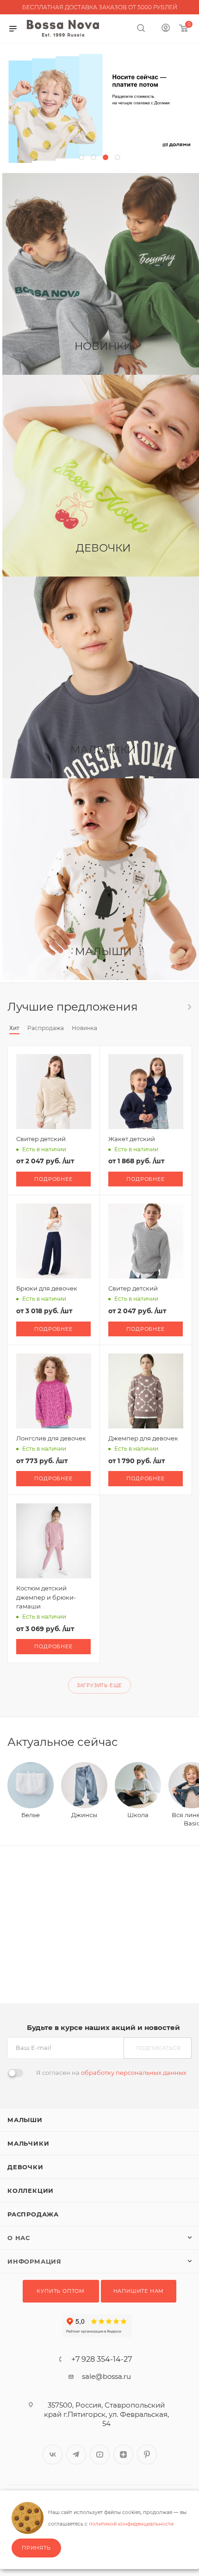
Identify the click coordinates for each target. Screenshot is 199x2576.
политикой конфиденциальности (131, 2524)
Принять (36, 2548)
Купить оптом (61, 2291)
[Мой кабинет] (166, 29)
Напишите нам (139, 2291)
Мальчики (28, 2143)
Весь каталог (189, 1007)
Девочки (25, 2167)
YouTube (100, 2455)
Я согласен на (111, 2073)
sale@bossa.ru (106, 2376)
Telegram (76, 2455)
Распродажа (33, 2214)
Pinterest (147, 2455)
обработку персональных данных (134, 2073)
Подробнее (53, 1179)
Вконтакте (53, 2455)
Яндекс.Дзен (123, 2455)
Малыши (25, 2120)
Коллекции (31, 2191)
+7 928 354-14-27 (102, 2359)
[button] (81, 157)
